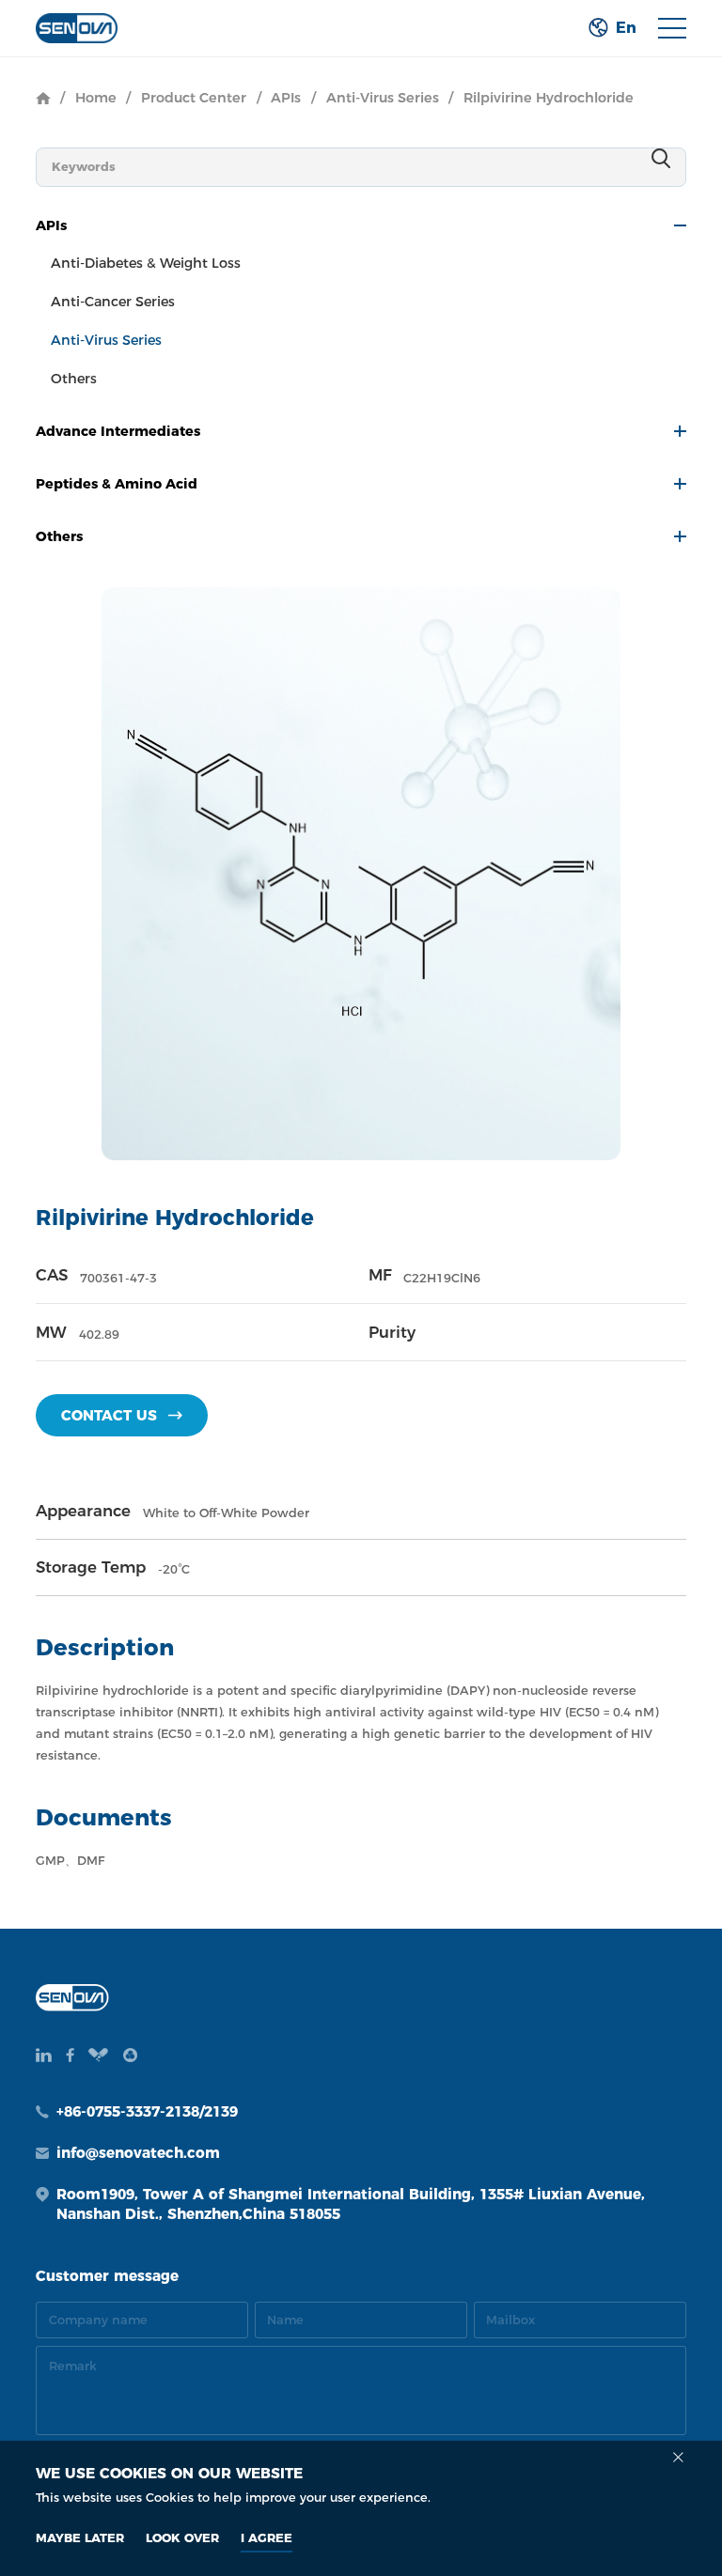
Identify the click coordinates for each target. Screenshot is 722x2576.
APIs (286, 98)
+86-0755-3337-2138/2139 (147, 2111)
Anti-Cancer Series (113, 302)
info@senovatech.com (138, 2153)
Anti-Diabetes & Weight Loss (146, 263)
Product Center (194, 98)
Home (96, 98)
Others (74, 379)
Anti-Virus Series (383, 98)
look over (182, 2537)
